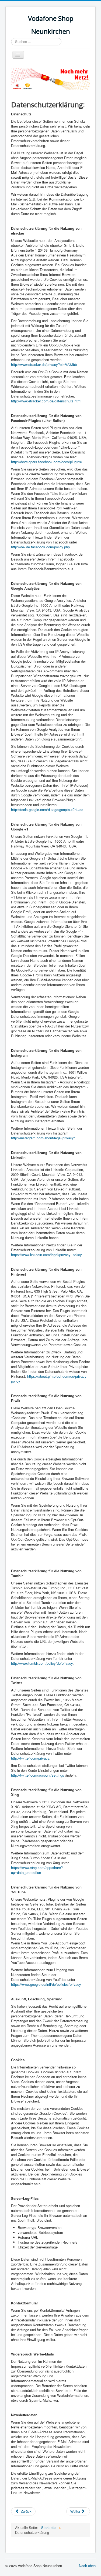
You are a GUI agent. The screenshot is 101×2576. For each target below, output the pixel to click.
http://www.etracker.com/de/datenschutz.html (46, 401)
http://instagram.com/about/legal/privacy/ (43, 1138)
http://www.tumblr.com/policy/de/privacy (42, 1663)
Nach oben (87, 2566)
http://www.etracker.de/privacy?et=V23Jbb (44, 364)
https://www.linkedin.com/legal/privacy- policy (46, 1255)
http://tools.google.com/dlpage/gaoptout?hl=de (47, 810)
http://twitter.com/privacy (30, 1758)
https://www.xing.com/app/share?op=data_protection (37, 1870)
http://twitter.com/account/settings (38, 1775)
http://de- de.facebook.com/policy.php (40, 547)
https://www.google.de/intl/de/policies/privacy (46, 1984)
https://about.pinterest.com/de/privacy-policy (49, 1379)
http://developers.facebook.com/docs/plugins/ (47, 462)
